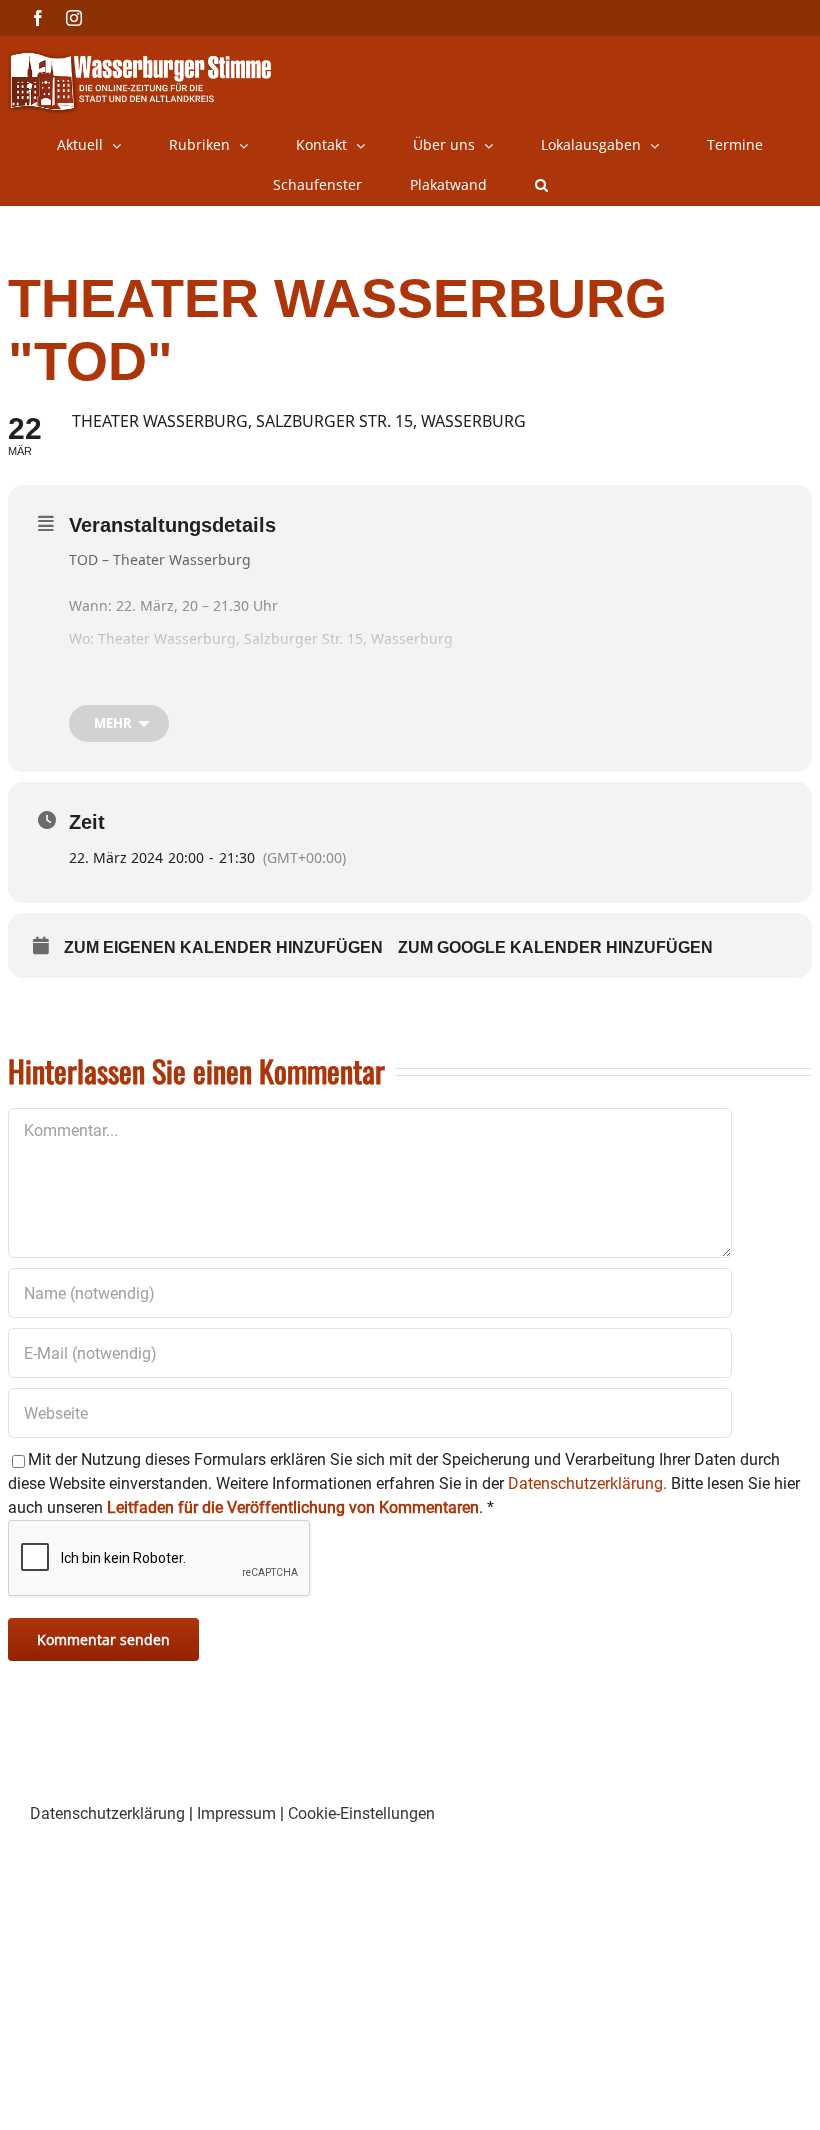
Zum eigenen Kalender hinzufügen (223, 947)
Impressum (236, 1813)
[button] (541, 185)
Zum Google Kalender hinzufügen (555, 947)
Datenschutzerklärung (107, 1813)
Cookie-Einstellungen (361, 1813)
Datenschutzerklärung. (587, 1483)
